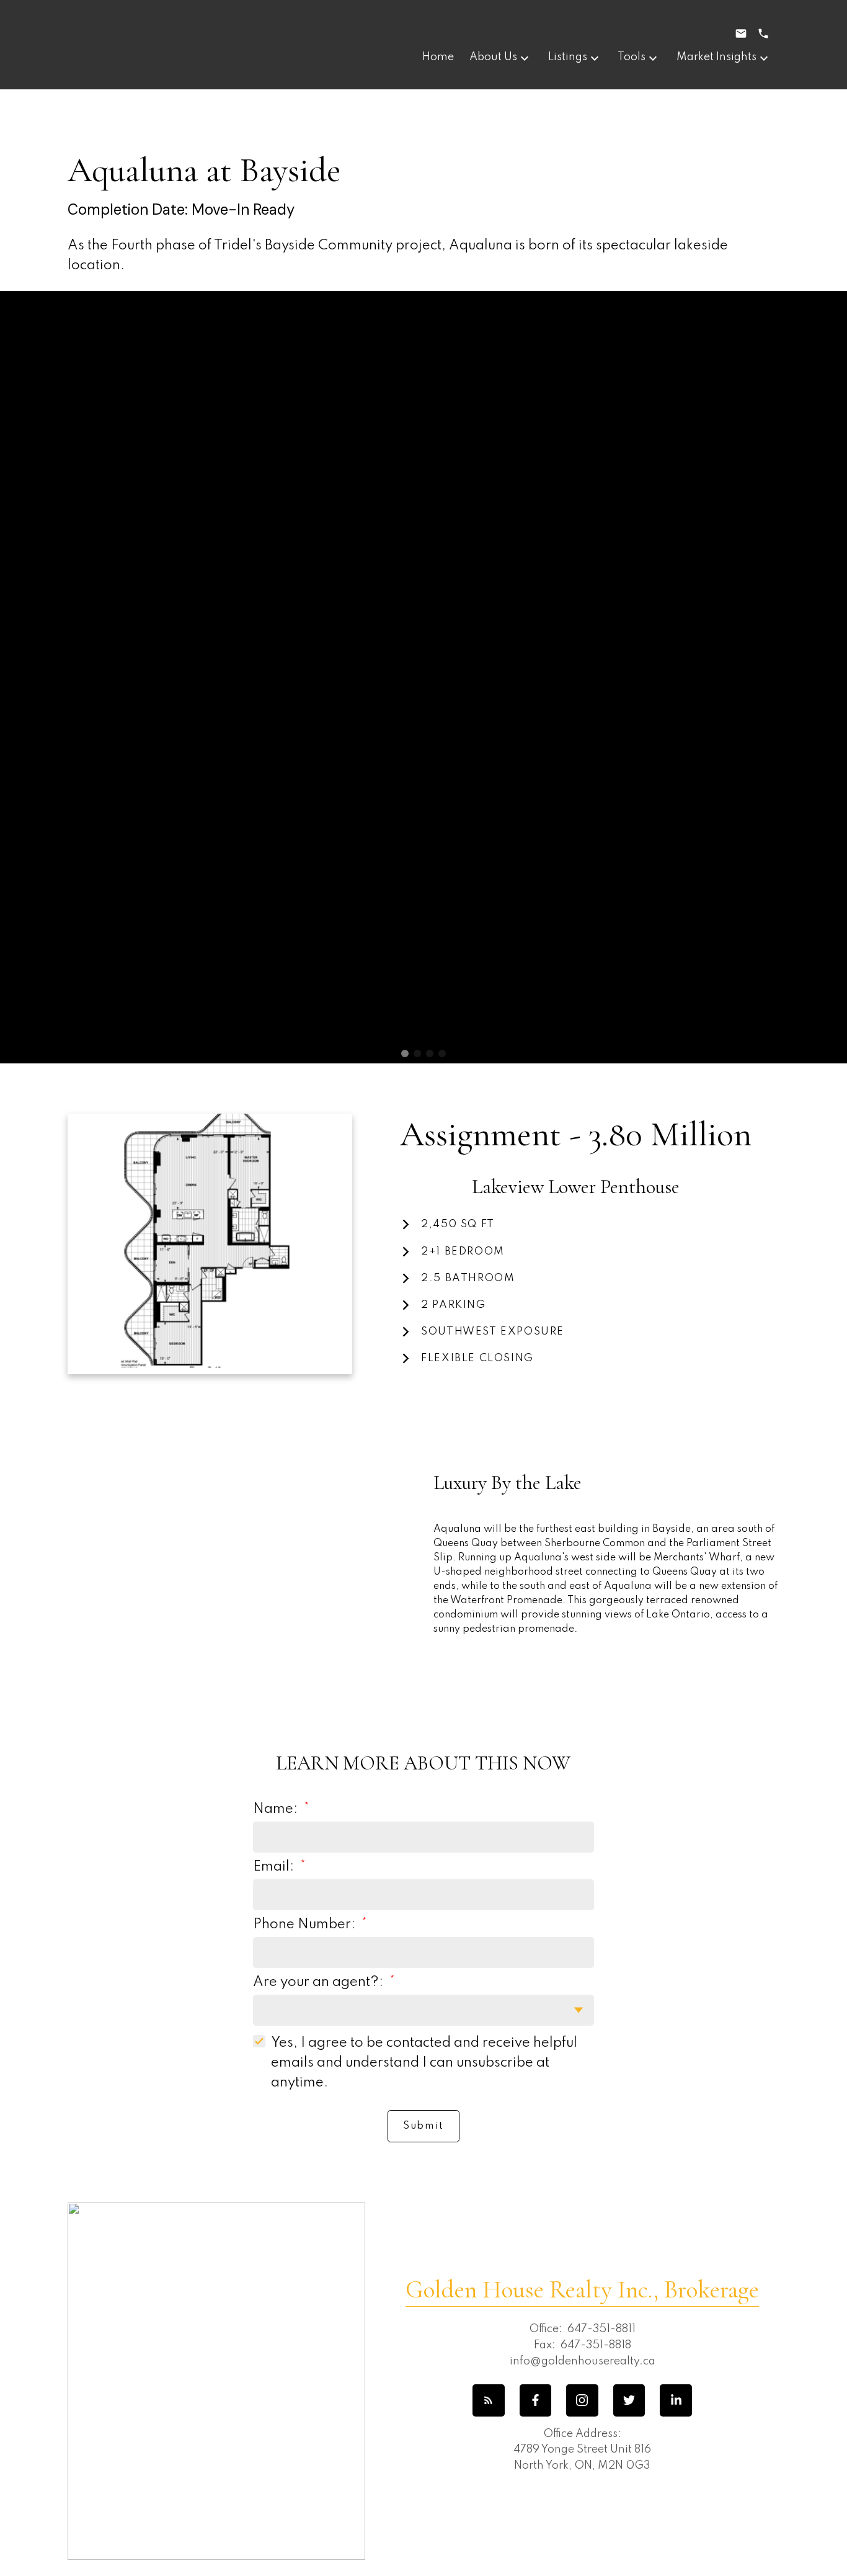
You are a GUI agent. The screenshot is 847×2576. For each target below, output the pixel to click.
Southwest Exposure (493, 1332)
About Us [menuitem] (493, 57)
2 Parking (453, 1305)
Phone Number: (306, 1925)
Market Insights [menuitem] (716, 57)
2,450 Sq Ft (458, 1224)
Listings (568, 57)
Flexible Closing (477, 1358)
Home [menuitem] (438, 57)
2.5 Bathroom (468, 1278)
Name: (277, 1809)
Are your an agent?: (320, 1982)
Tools (632, 57)
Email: (275, 1867)
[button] (489, 2400)
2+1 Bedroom (463, 1252)
